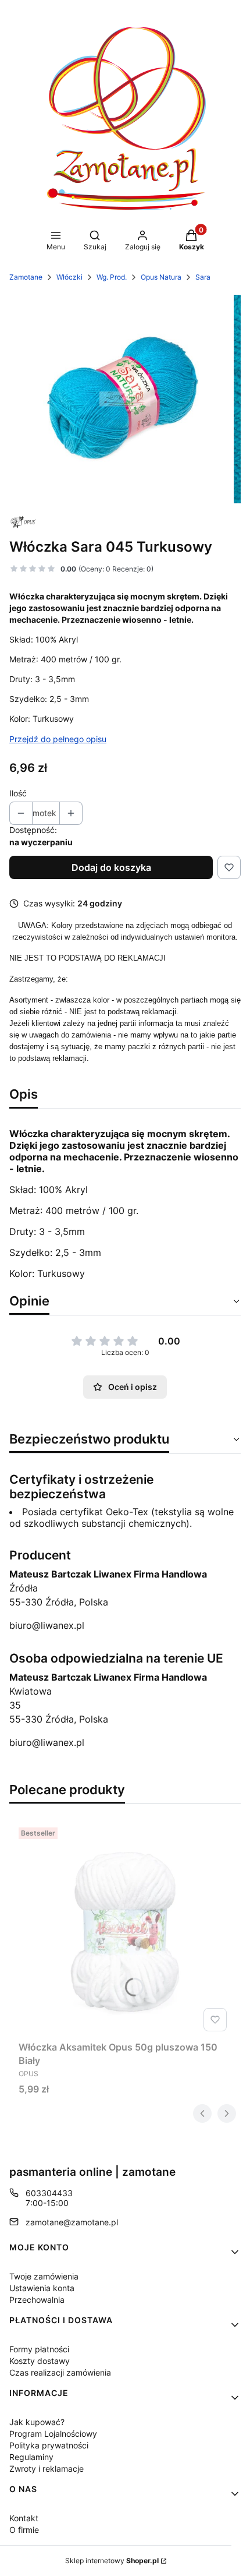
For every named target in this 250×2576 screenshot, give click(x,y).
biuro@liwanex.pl (47, 1625)
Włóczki (69, 277)
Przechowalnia (37, 2300)
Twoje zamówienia (44, 2276)
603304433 (49, 2193)
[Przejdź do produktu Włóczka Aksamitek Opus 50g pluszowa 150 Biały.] (125, 1929)
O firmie (24, 2530)
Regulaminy (31, 2457)
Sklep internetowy (112, 2561)
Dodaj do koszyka (111, 867)
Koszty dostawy (40, 2361)
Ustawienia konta (42, 2288)
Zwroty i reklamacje (47, 2469)
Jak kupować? (37, 2422)
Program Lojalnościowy (53, 2434)
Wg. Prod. (112, 277)
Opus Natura (161, 277)
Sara (203, 277)
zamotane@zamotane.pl (72, 2222)
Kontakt (24, 2518)
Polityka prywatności (49, 2445)
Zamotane (26, 277)
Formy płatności (39, 2349)
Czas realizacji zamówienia (60, 2372)
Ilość (18, 793)
